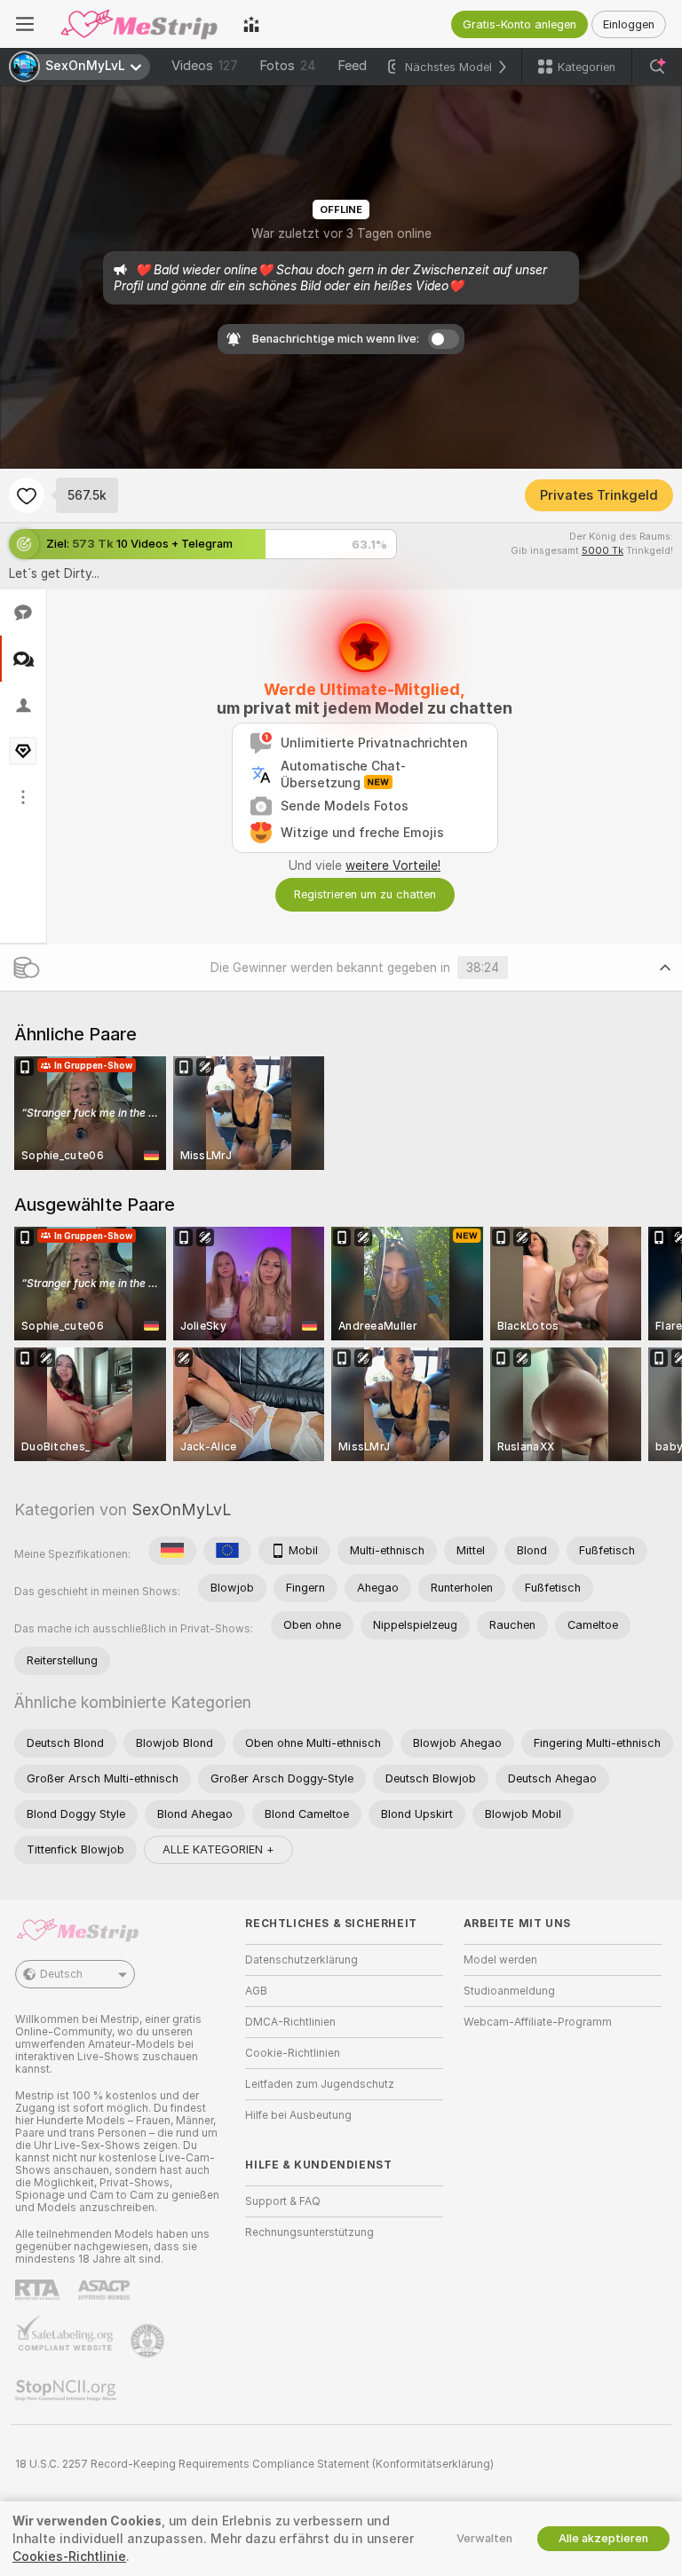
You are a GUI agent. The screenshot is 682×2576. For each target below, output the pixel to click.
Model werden (500, 1960)
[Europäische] (227, 1551)
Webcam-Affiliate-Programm (538, 2022)
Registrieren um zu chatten (365, 894)
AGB (256, 1991)
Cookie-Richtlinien (293, 2053)
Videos (205, 66)
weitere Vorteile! (393, 865)
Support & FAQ (283, 2201)
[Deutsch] (172, 1551)
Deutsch (61, 1974)
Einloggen (629, 24)
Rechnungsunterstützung (309, 2232)
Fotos (288, 66)
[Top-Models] (251, 24)
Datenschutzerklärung (301, 1960)
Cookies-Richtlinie (69, 2556)
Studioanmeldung (509, 1991)
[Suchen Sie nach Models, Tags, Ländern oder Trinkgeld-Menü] (657, 67)
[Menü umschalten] (25, 24)
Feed (352, 66)
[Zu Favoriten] (27, 495)
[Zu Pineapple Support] (149, 2341)
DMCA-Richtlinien (290, 2022)
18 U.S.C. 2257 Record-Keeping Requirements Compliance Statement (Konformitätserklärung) (254, 2464)
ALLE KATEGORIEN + (218, 1849)
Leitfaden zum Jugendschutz (320, 2084)
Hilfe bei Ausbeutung (298, 2115)
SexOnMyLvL (181, 1509)
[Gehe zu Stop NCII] (67, 2390)
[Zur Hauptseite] (139, 24)
